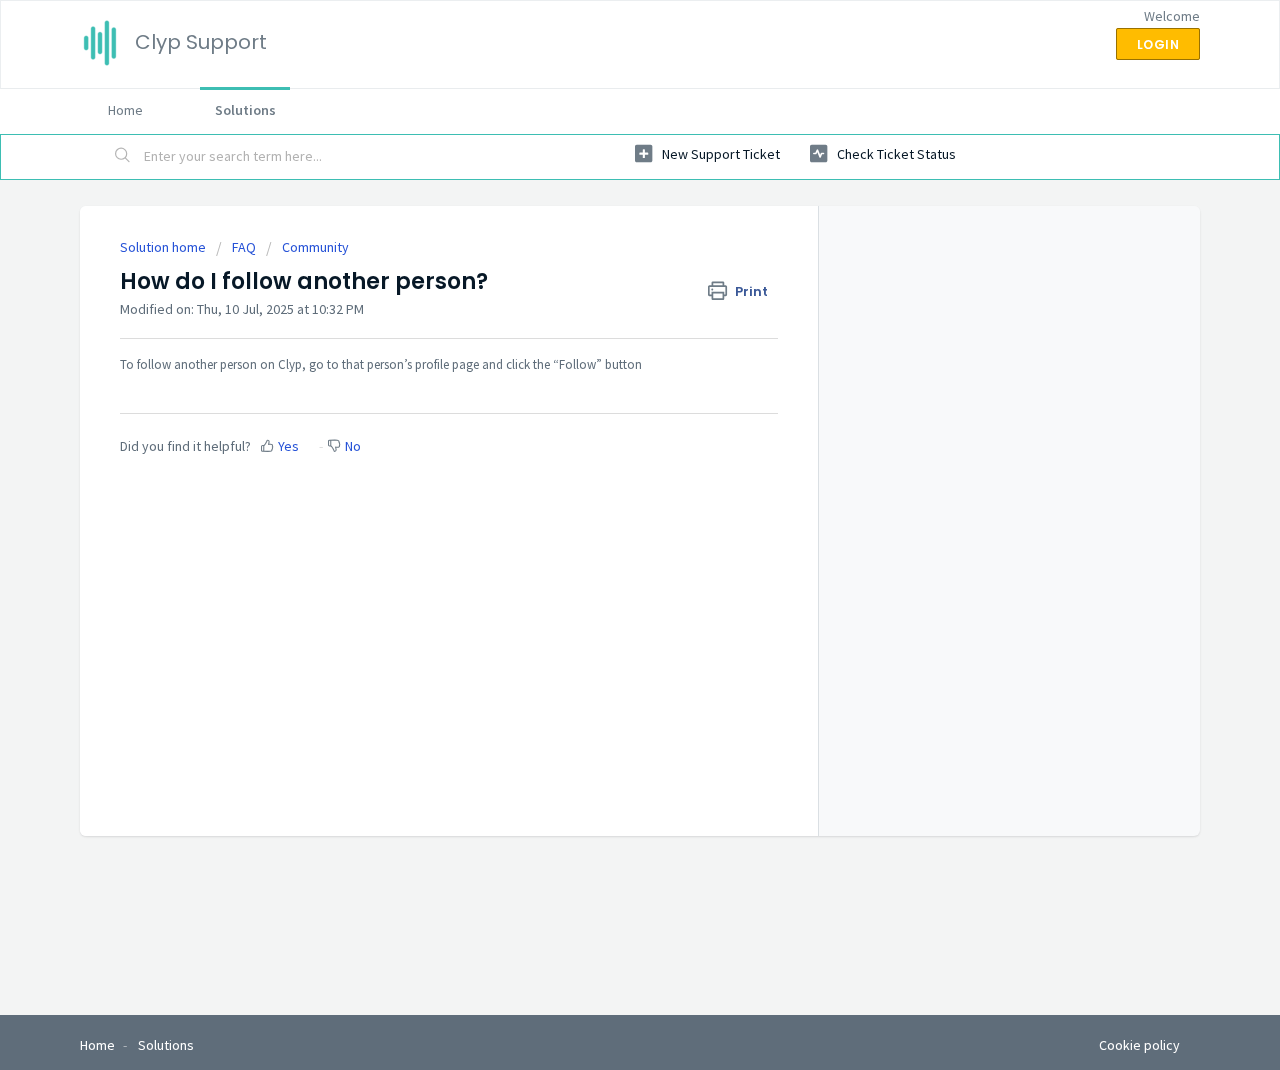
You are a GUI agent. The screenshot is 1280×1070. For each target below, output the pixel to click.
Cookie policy (1139, 1045)
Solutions (245, 110)
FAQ (244, 247)
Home (125, 110)
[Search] (123, 157)
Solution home (164, 247)
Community (315, 247)
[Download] (603, 271)
